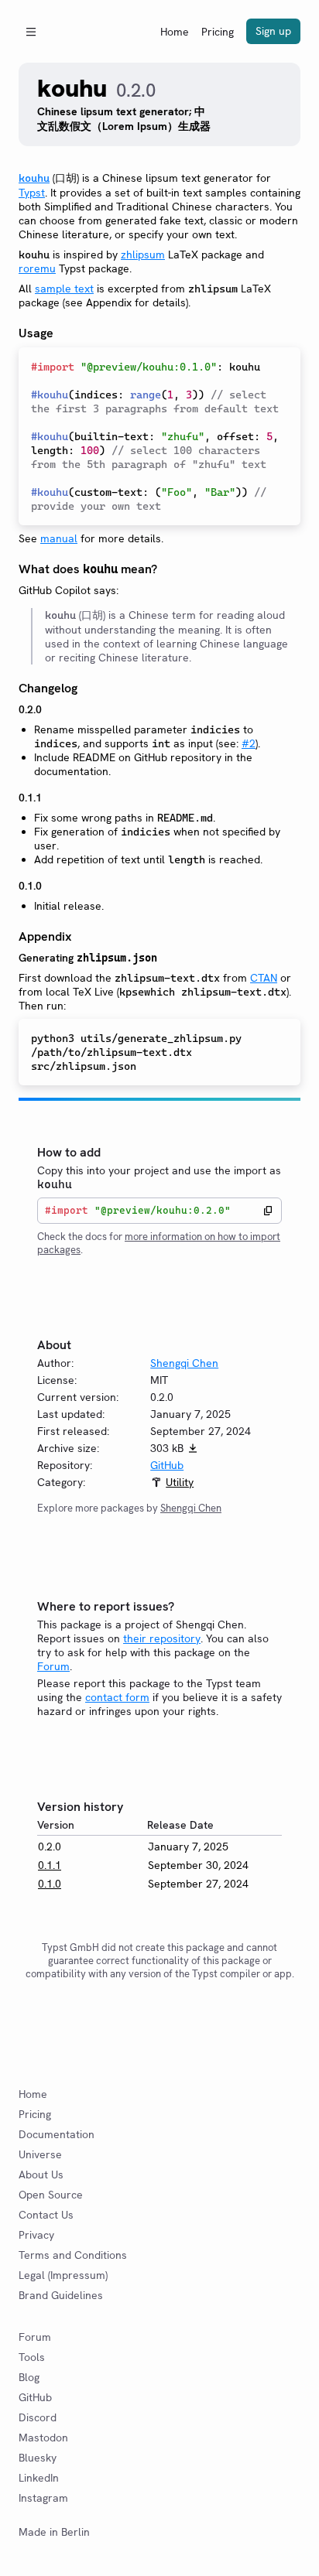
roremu (37, 268)
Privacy (36, 2235)
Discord (38, 2417)
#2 (249, 743)
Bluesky (38, 2458)
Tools (32, 2357)
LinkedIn (39, 2478)
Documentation (57, 2134)
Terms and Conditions (73, 2255)
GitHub (167, 1465)
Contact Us (46, 2215)
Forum (53, 1666)
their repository (162, 1638)
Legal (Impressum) (63, 2275)
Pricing (218, 32)
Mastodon (43, 2438)
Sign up (273, 31)
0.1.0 (50, 1884)
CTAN (264, 978)
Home (175, 32)
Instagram (43, 2498)
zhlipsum (143, 255)
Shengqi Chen (184, 1363)
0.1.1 (50, 1865)
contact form (117, 1697)
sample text (64, 289)
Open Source (51, 2195)
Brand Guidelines (61, 2295)
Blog (29, 2377)
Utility (180, 1482)
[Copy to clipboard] (268, 1211)
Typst (32, 193)
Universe (40, 2154)
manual (59, 538)
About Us (41, 2175)
